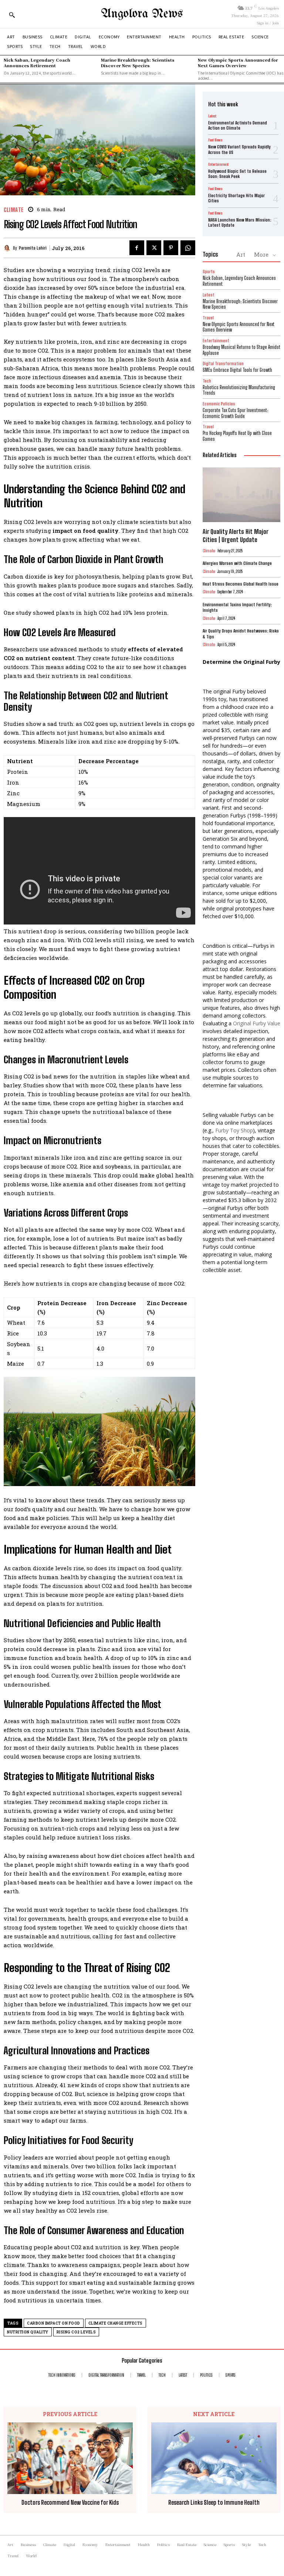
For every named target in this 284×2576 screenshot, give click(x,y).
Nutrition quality (28, 2332)
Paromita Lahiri (33, 248)
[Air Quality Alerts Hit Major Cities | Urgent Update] (241, 495)
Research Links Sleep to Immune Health (214, 2502)
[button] (12, 15)
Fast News (215, 140)
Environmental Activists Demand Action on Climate (238, 125)
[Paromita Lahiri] (8, 248)
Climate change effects (116, 2323)
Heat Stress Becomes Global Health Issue (241, 584)
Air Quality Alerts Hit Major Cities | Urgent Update (236, 536)
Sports (209, 272)
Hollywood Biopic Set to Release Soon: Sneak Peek (237, 174)
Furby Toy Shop (234, 1130)
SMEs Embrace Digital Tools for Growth (237, 370)
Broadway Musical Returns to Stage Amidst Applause (241, 350)
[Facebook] (137, 248)
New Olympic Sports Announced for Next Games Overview (238, 63)
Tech (207, 381)
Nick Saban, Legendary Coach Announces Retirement (37, 63)
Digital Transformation (223, 363)
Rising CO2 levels (76, 2332)
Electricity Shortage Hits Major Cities (236, 198)
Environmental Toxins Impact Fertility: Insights (237, 608)
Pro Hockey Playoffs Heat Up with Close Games (237, 436)
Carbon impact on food (54, 2323)
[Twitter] (154, 248)
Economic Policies (219, 404)
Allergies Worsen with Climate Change (237, 563)
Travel (208, 318)
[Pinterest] (171, 248)
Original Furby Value (257, 1023)
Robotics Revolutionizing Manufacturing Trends (239, 390)
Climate (14, 210)
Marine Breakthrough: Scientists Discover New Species (138, 63)
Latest (212, 116)
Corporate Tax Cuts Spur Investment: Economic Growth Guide (235, 413)
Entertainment (218, 164)
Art (241, 254)
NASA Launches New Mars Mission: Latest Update (240, 222)
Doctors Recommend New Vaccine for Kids (70, 2502)
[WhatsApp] (188, 248)
